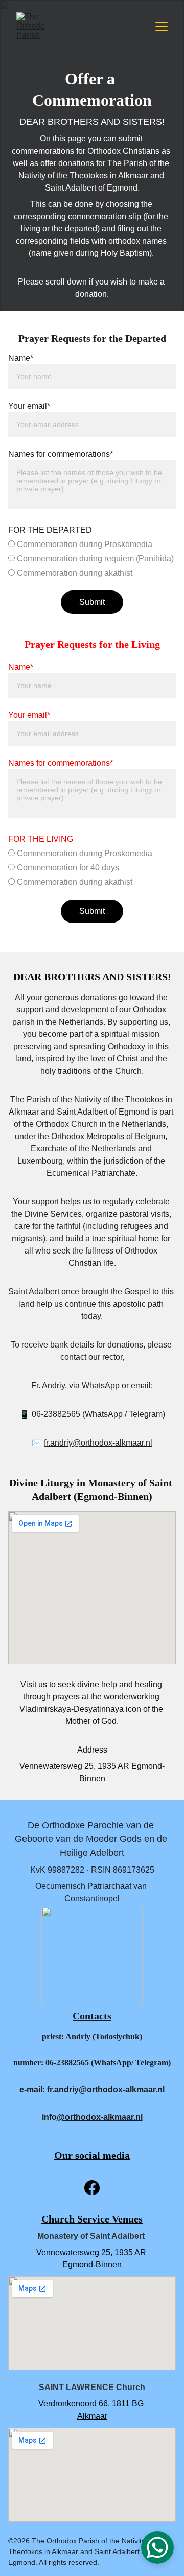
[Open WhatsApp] (157, 2547)
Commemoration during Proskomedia (84, 544)
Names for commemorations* (61, 454)
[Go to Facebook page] (92, 2188)
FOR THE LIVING (41, 839)
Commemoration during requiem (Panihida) (94, 559)
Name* (21, 358)
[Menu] (162, 27)
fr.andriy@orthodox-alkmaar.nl (98, 1443)
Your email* (29, 406)
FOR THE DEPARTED (50, 530)
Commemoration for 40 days (67, 868)
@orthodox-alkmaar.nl (100, 2117)
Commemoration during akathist (74, 573)
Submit (92, 602)
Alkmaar (92, 2416)
